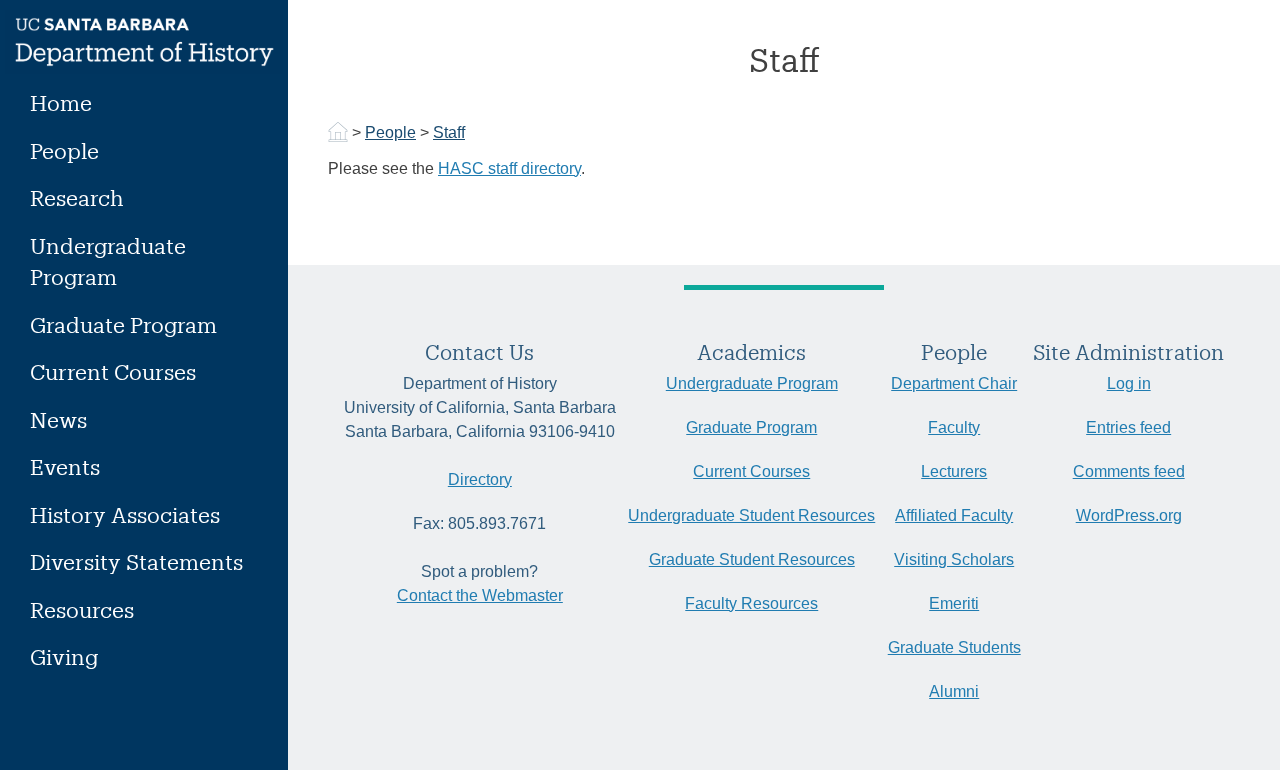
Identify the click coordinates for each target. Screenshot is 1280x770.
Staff (449, 132)
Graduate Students (954, 647)
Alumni (954, 691)
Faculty (954, 427)
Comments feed (1129, 471)
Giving (64, 656)
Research (77, 197)
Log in (1129, 383)
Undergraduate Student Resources (751, 515)
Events (65, 466)
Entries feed (1128, 427)
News (58, 419)
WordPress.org (1129, 515)
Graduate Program (123, 324)
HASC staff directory (509, 168)
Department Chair (954, 383)
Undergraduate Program (108, 261)
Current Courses (113, 371)
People (64, 150)
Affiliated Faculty (954, 515)
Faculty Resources (751, 603)
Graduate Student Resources (752, 559)
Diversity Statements (136, 561)
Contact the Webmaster (480, 595)
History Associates (125, 514)
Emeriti (954, 603)
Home (61, 102)
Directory (480, 479)
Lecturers (954, 471)
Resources (82, 609)
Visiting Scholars (954, 559)
